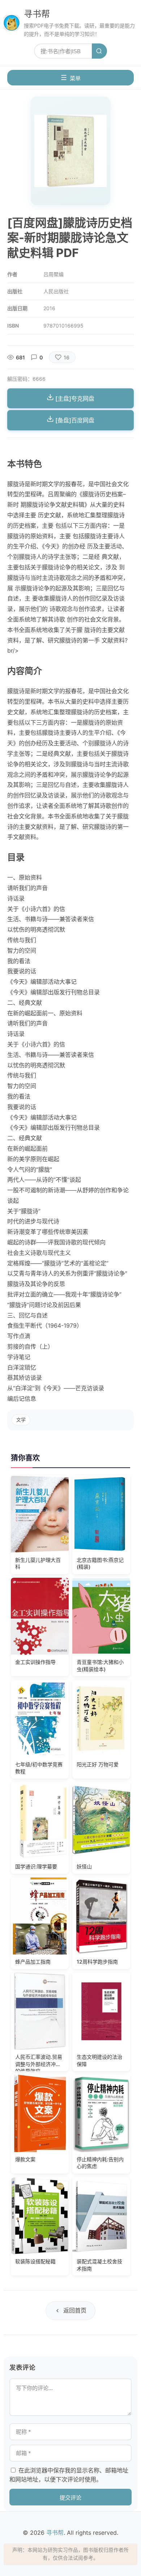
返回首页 (75, 2310)
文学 (21, 1420)
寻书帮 (37, 14)
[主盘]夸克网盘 (74, 399)
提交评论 (70, 2498)
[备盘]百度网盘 (74, 420)
